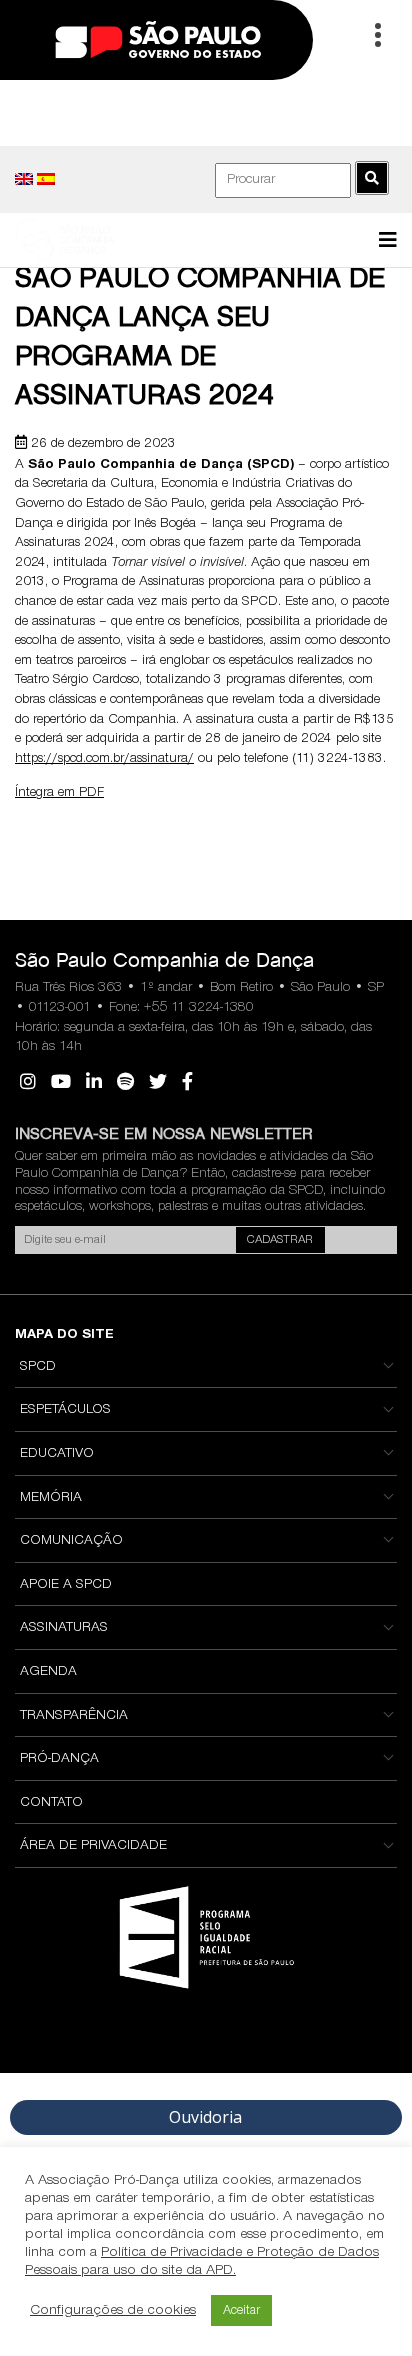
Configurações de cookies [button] (113, 2310)
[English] (24, 179)
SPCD (38, 1367)
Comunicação (71, 1541)
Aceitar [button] (241, 2310)
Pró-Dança (59, 1759)
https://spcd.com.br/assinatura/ (104, 759)
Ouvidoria (205, 2117)
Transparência (74, 1716)
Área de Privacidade (93, 1846)
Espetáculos (65, 1410)
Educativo (57, 1454)
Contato (51, 1803)
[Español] (46, 179)
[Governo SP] (158, 38)
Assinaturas (64, 1628)
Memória (51, 1498)
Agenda (48, 1672)
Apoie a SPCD (66, 1585)
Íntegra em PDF (59, 793)
